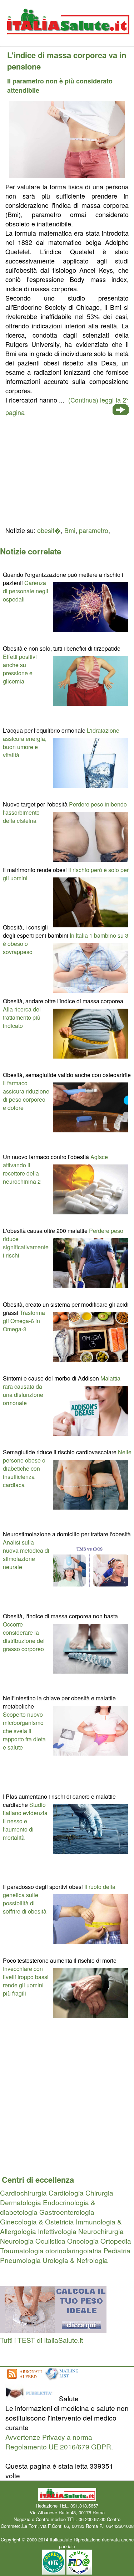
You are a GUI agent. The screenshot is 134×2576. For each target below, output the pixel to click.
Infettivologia (57, 2231)
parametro (94, 530)
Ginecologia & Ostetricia (37, 2221)
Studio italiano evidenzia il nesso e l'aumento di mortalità (25, 1821)
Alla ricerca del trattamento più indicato (22, 1017)
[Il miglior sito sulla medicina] (31, 2398)
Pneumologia (20, 2260)
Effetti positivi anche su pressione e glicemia (20, 669)
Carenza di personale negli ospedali (26, 591)
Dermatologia (21, 2202)
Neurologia (17, 2241)
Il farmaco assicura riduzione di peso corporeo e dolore (26, 1095)
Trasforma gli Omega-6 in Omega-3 (24, 1321)
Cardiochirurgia (23, 2193)
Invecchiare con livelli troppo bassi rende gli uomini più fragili (26, 1981)
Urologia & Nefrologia (75, 2260)
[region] (67, 470)
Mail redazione (67, 2533)
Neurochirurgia (101, 2231)
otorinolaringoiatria (74, 2250)
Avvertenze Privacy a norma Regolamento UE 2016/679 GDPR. (59, 2442)
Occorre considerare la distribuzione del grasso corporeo (24, 1637)
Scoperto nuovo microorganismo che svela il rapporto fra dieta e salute (24, 1731)
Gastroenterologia (67, 2212)
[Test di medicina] (53, 2330)
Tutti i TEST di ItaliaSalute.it (41, 2340)
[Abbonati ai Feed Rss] (24, 2379)
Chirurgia (99, 2193)
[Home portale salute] (67, 41)
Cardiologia (66, 2193)
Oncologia (83, 2241)
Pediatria (117, 2250)
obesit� (49, 530)
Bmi (70, 530)
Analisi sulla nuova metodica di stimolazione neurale (26, 1555)
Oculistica (50, 2241)
